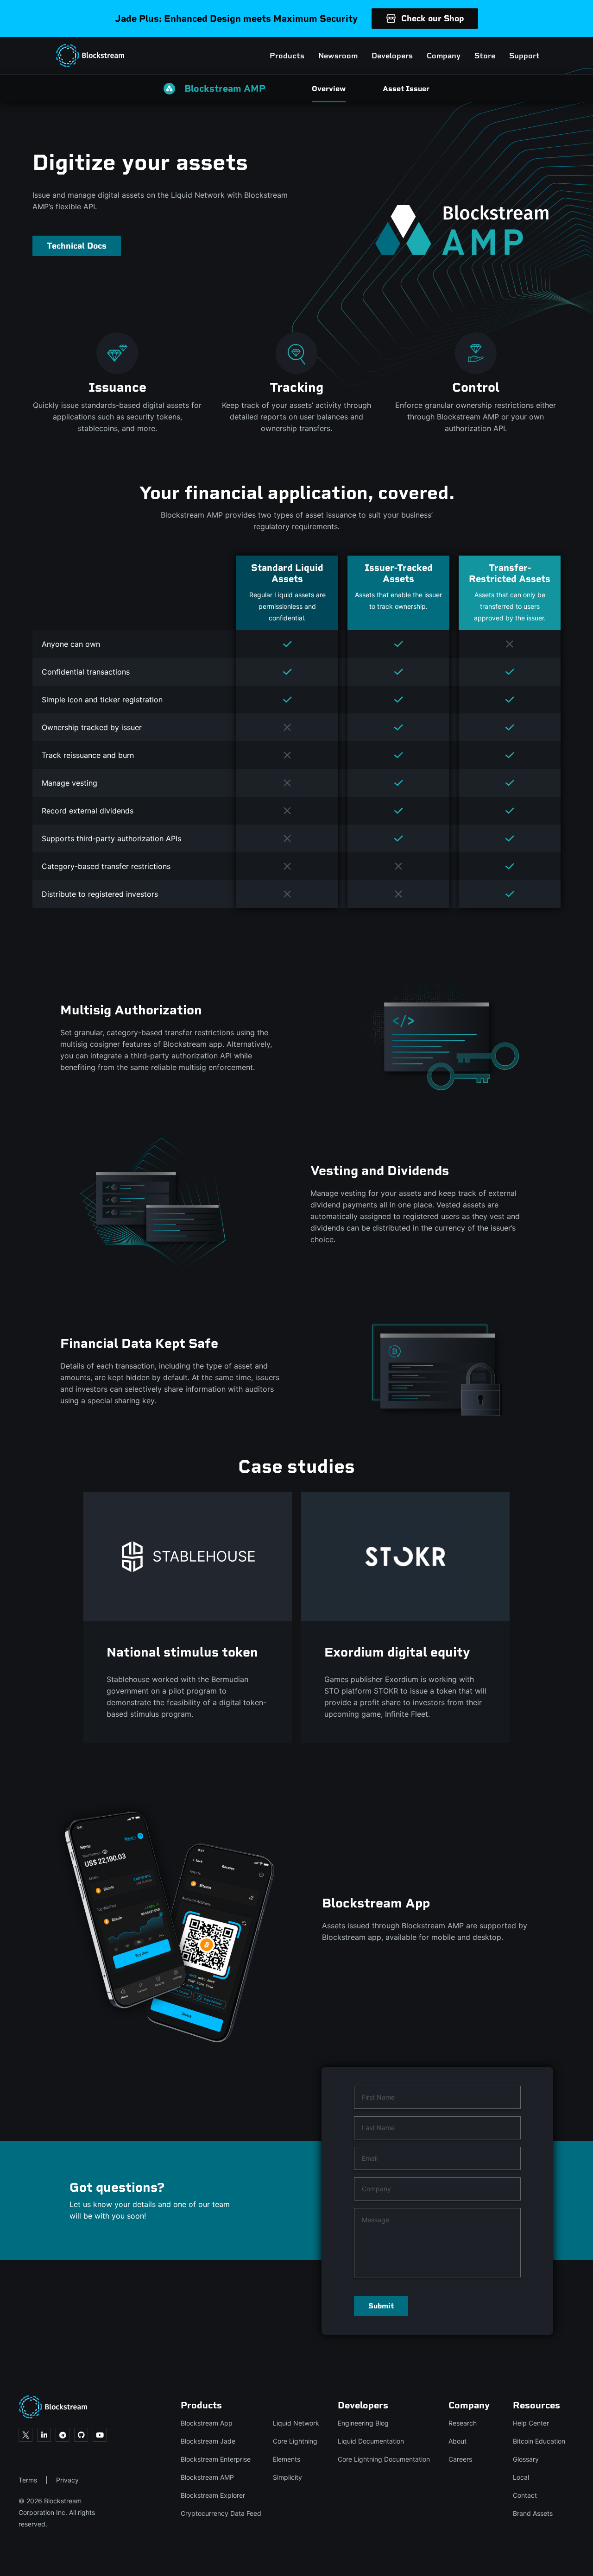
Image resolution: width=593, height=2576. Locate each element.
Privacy (67, 2480)
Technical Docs (77, 246)
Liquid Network (296, 2423)
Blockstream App (207, 2423)
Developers (392, 56)
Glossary (526, 2459)
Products (287, 56)
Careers (460, 2459)
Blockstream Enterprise (216, 2459)
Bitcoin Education (539, 2441)
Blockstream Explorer (213, 2495)
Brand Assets (533, 2513)
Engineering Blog (363, 2423)
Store (485, 56)
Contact (525, 2495)
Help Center (531, 2423)
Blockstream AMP (207, 2477)
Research (463, 2423)
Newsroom (338, 56)
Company (444, 56)
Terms (28, 2480)
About (457, 2441)
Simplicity (287, 2477)
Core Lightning (295, 2441)
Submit (381, 2306)
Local (521, 2477)
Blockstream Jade (208, 2441)
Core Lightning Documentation (384, 2459)
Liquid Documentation (371, 2441)
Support (524, 56)
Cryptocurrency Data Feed (221, 2513)
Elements (287, 2459)
